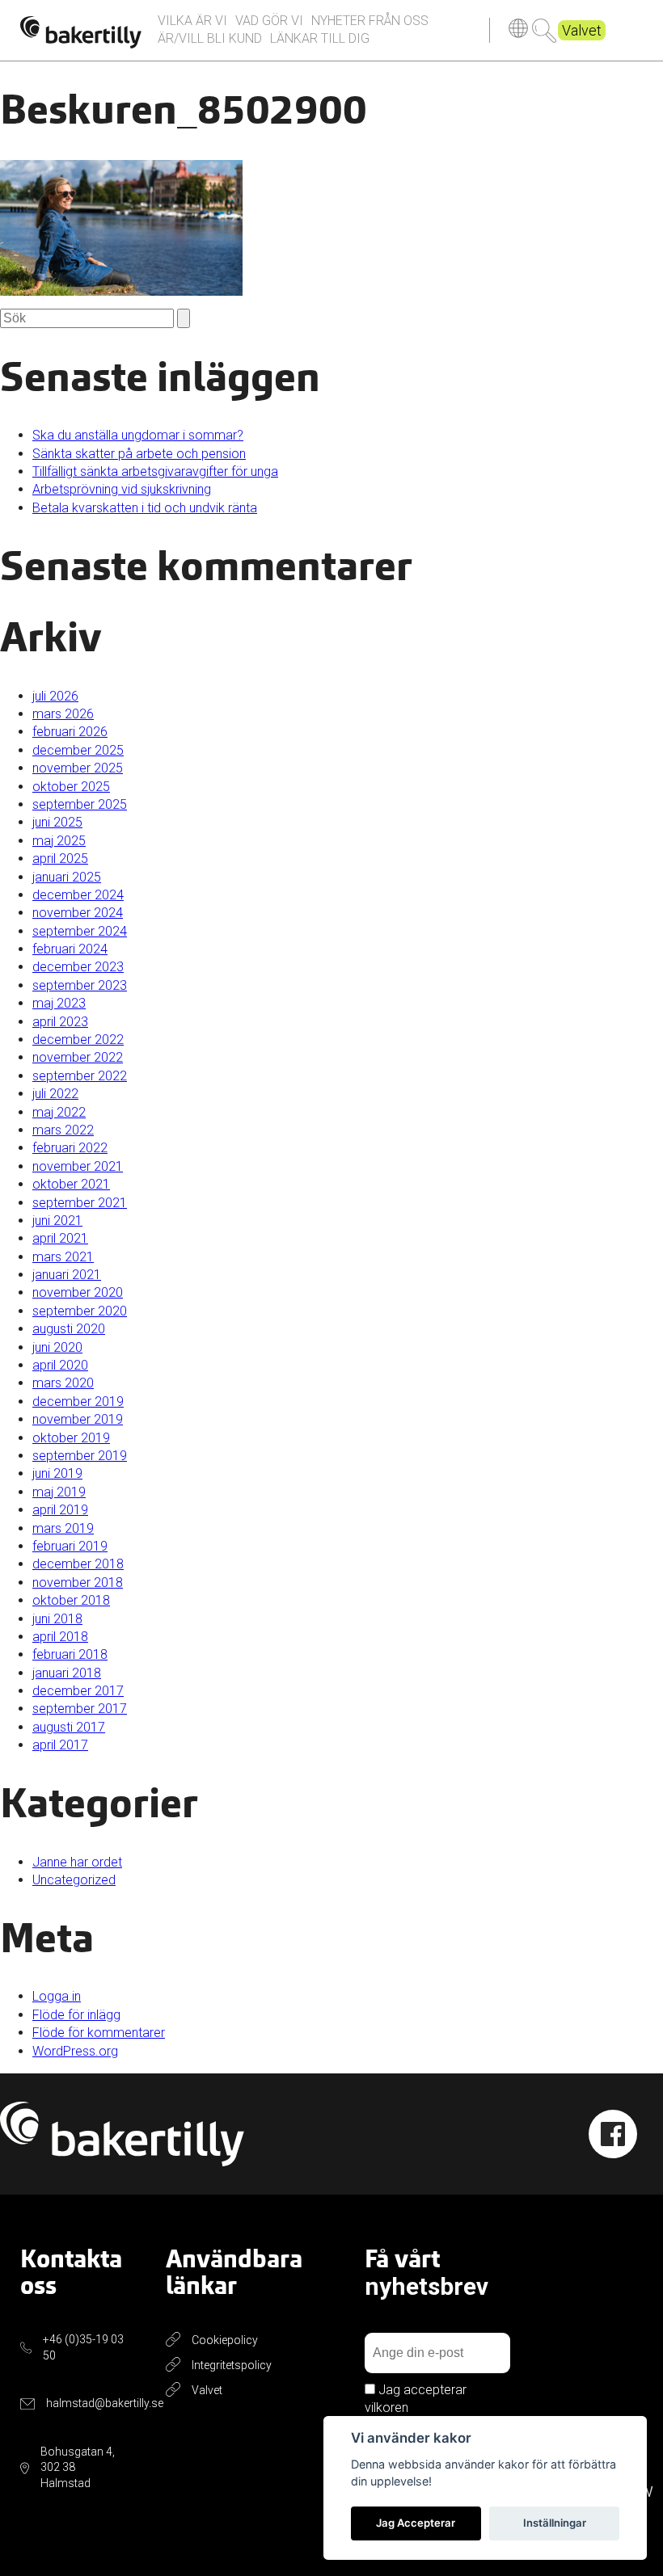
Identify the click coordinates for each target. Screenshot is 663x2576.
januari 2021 (67, 1275)
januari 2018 (67, 1673)
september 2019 (80, 1456)
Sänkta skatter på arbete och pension (139, 454)
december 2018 (78, 1564)
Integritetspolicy (232, 2365)
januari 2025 (67, 877)
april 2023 (60, 1022)
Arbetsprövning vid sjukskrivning (122, 489)
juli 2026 (55, 696)
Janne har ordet (77, 1862)
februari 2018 (70, 1654)
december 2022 (78, 1040)
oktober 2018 (71, 1600)
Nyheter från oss (370, 21)
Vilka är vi (192, 21)
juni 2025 (57, 822)
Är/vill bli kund (210, 38)
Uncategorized (74, 1880)
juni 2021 (57, 1221)
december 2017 (78, 1691)
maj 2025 (59, 841)
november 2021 (78, 1166)
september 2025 (80, 804)
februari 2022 (70, 1148)
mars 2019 (63, 1528)
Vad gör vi (269, 21)
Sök (544, 31)
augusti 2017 (69, 1727)
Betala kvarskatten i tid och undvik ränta (145, 508)
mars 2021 (63, 1257)
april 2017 (60, 1745)
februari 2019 (70, 1546)
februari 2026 (70, 732)
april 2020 (60, 1365)
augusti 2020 (69, 1329)
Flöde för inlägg (76, 2015)
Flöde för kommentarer (99, 2033)
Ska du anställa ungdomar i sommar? (138, 435)
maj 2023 (59, 1003)
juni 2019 (57, 1473)
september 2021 (80, 1203)
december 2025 (78, 750)
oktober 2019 (71, 1438)
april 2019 (60, 1510)
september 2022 (80, 1076)
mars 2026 (63, 714)
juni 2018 (57, 1619)
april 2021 (60, 1238)
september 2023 (80, 985)
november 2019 (78, 1419)
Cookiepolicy (225, 2340)
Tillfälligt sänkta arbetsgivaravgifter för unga (155, 471)
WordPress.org (75, 2051)
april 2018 (60, 1637)
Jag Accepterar (416, 2523)
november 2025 (78, 768)
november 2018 (78, 1583)
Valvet (582, 30)
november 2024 (78, 913)
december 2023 (78, 967)
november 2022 (78, 1057)
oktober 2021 (71, 1184)
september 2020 (80, 1311)
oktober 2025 (71, 787)
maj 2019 (59, 1492)
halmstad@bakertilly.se (105, 2403)
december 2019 (78, 1402)
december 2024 (78, 895)
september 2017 (80, 1709)
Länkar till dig (320, 38)
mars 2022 (63, 1130)
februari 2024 (70, 949)
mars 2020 (63, 1383)
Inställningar (555, 2523)
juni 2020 (57, 1347)
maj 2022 (59, 1112)
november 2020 (78, 1292)
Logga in (57, 1996)
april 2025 (60, 859)
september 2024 (80, 931)
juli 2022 (55, 1094)
